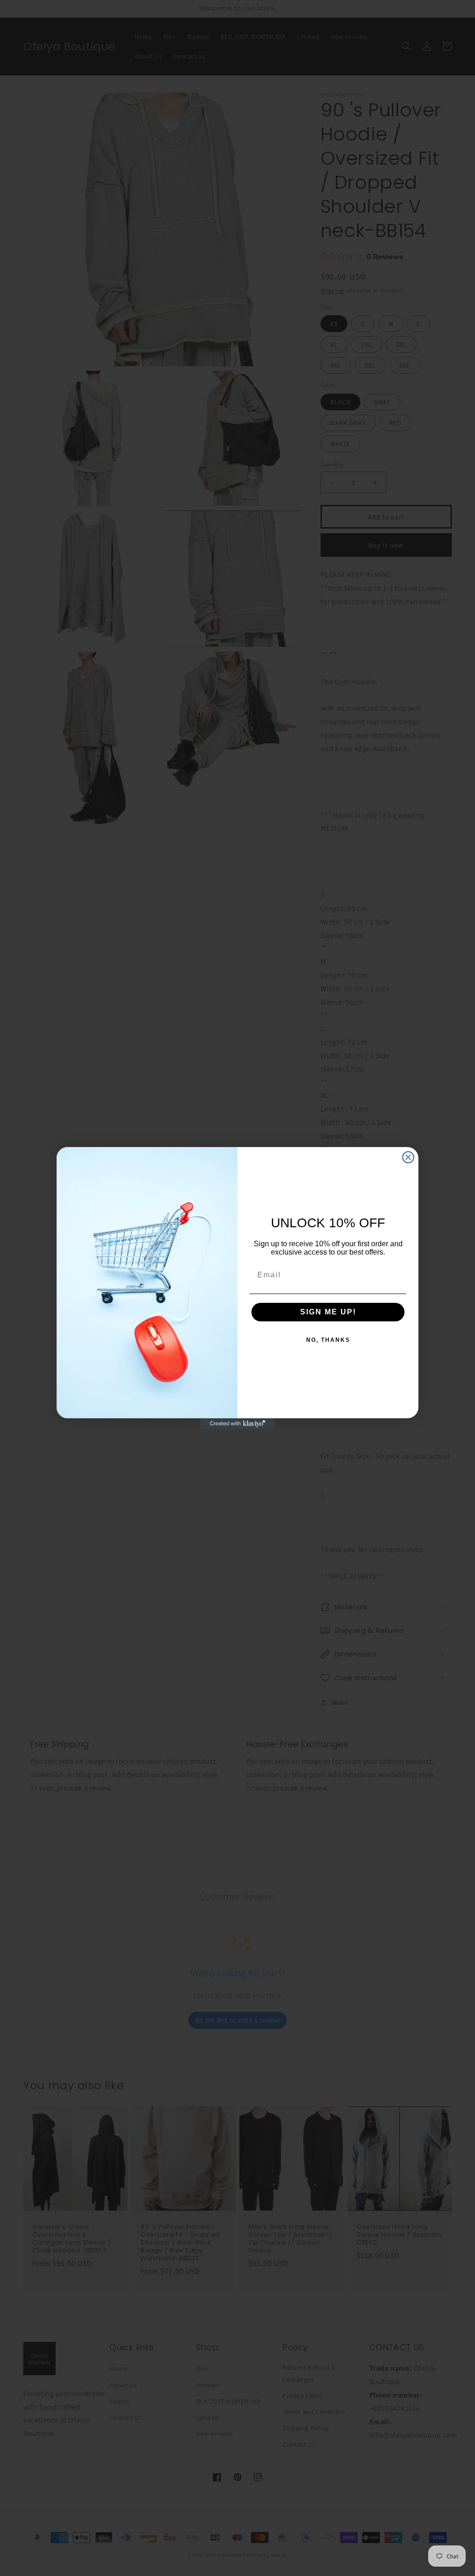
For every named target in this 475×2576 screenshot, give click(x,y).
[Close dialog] (408, 1157)
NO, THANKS (328, 1340)
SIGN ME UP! (328, 1312)
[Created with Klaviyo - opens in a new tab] (237, 1424)
